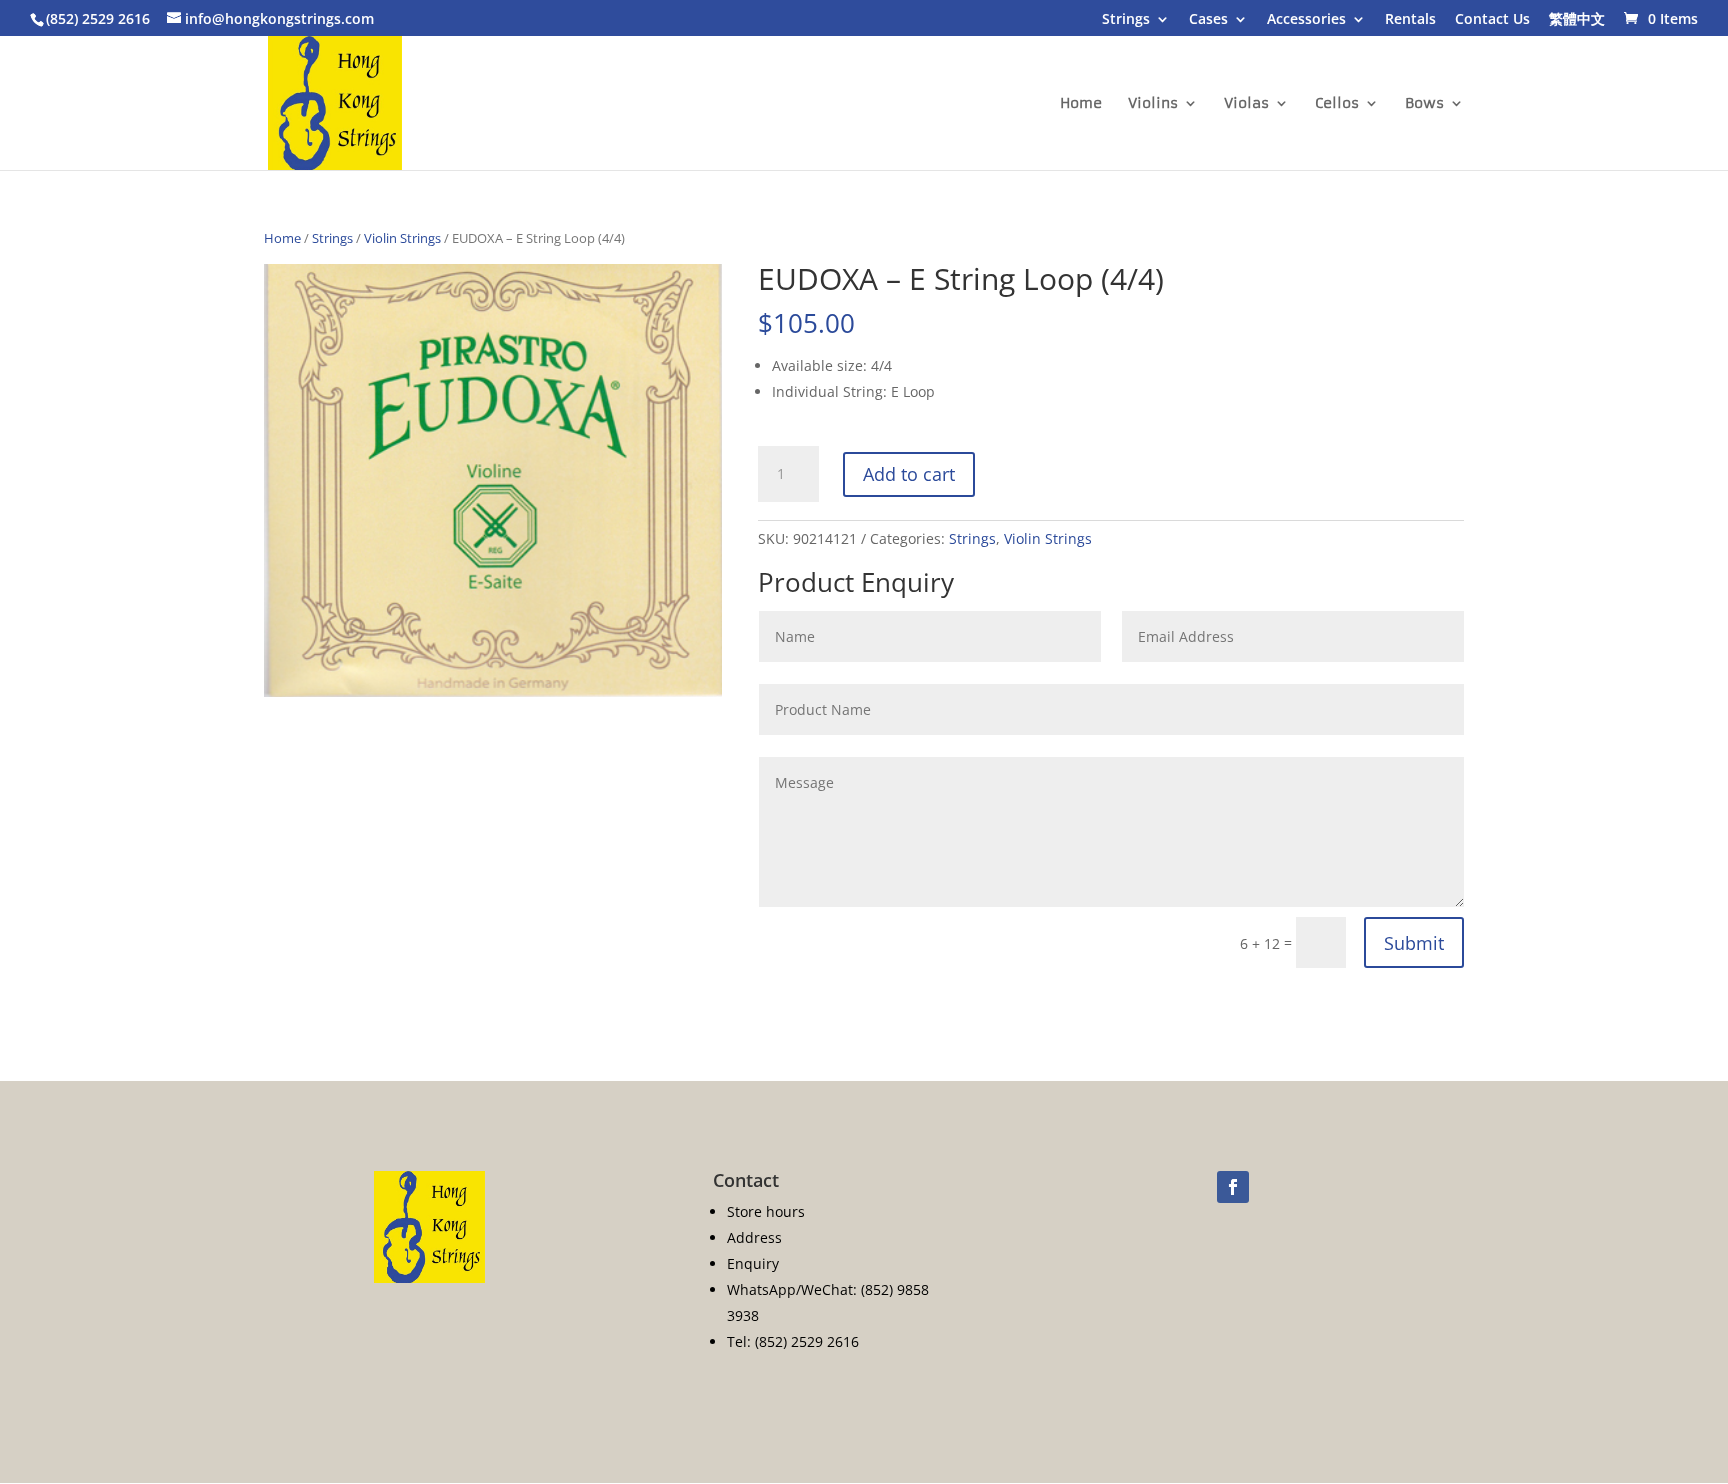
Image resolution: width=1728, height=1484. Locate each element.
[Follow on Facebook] (1233, 1187)
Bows (1424, 104)
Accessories (1306, 20)
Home (1081, 104)
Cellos (1337, 104)
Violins (1153, 104)
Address (754, 1237)
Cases (1208, 20)
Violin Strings (402, 238)
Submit (1414, 943)
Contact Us (1492, 20)
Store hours (766, 1211)
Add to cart (909, 474)
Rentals (1410, 20)
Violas (1246, 104)
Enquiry (753, 1263)
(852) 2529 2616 (98, 18)
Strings (1126, 20)
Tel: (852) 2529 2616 (793, 1341)
